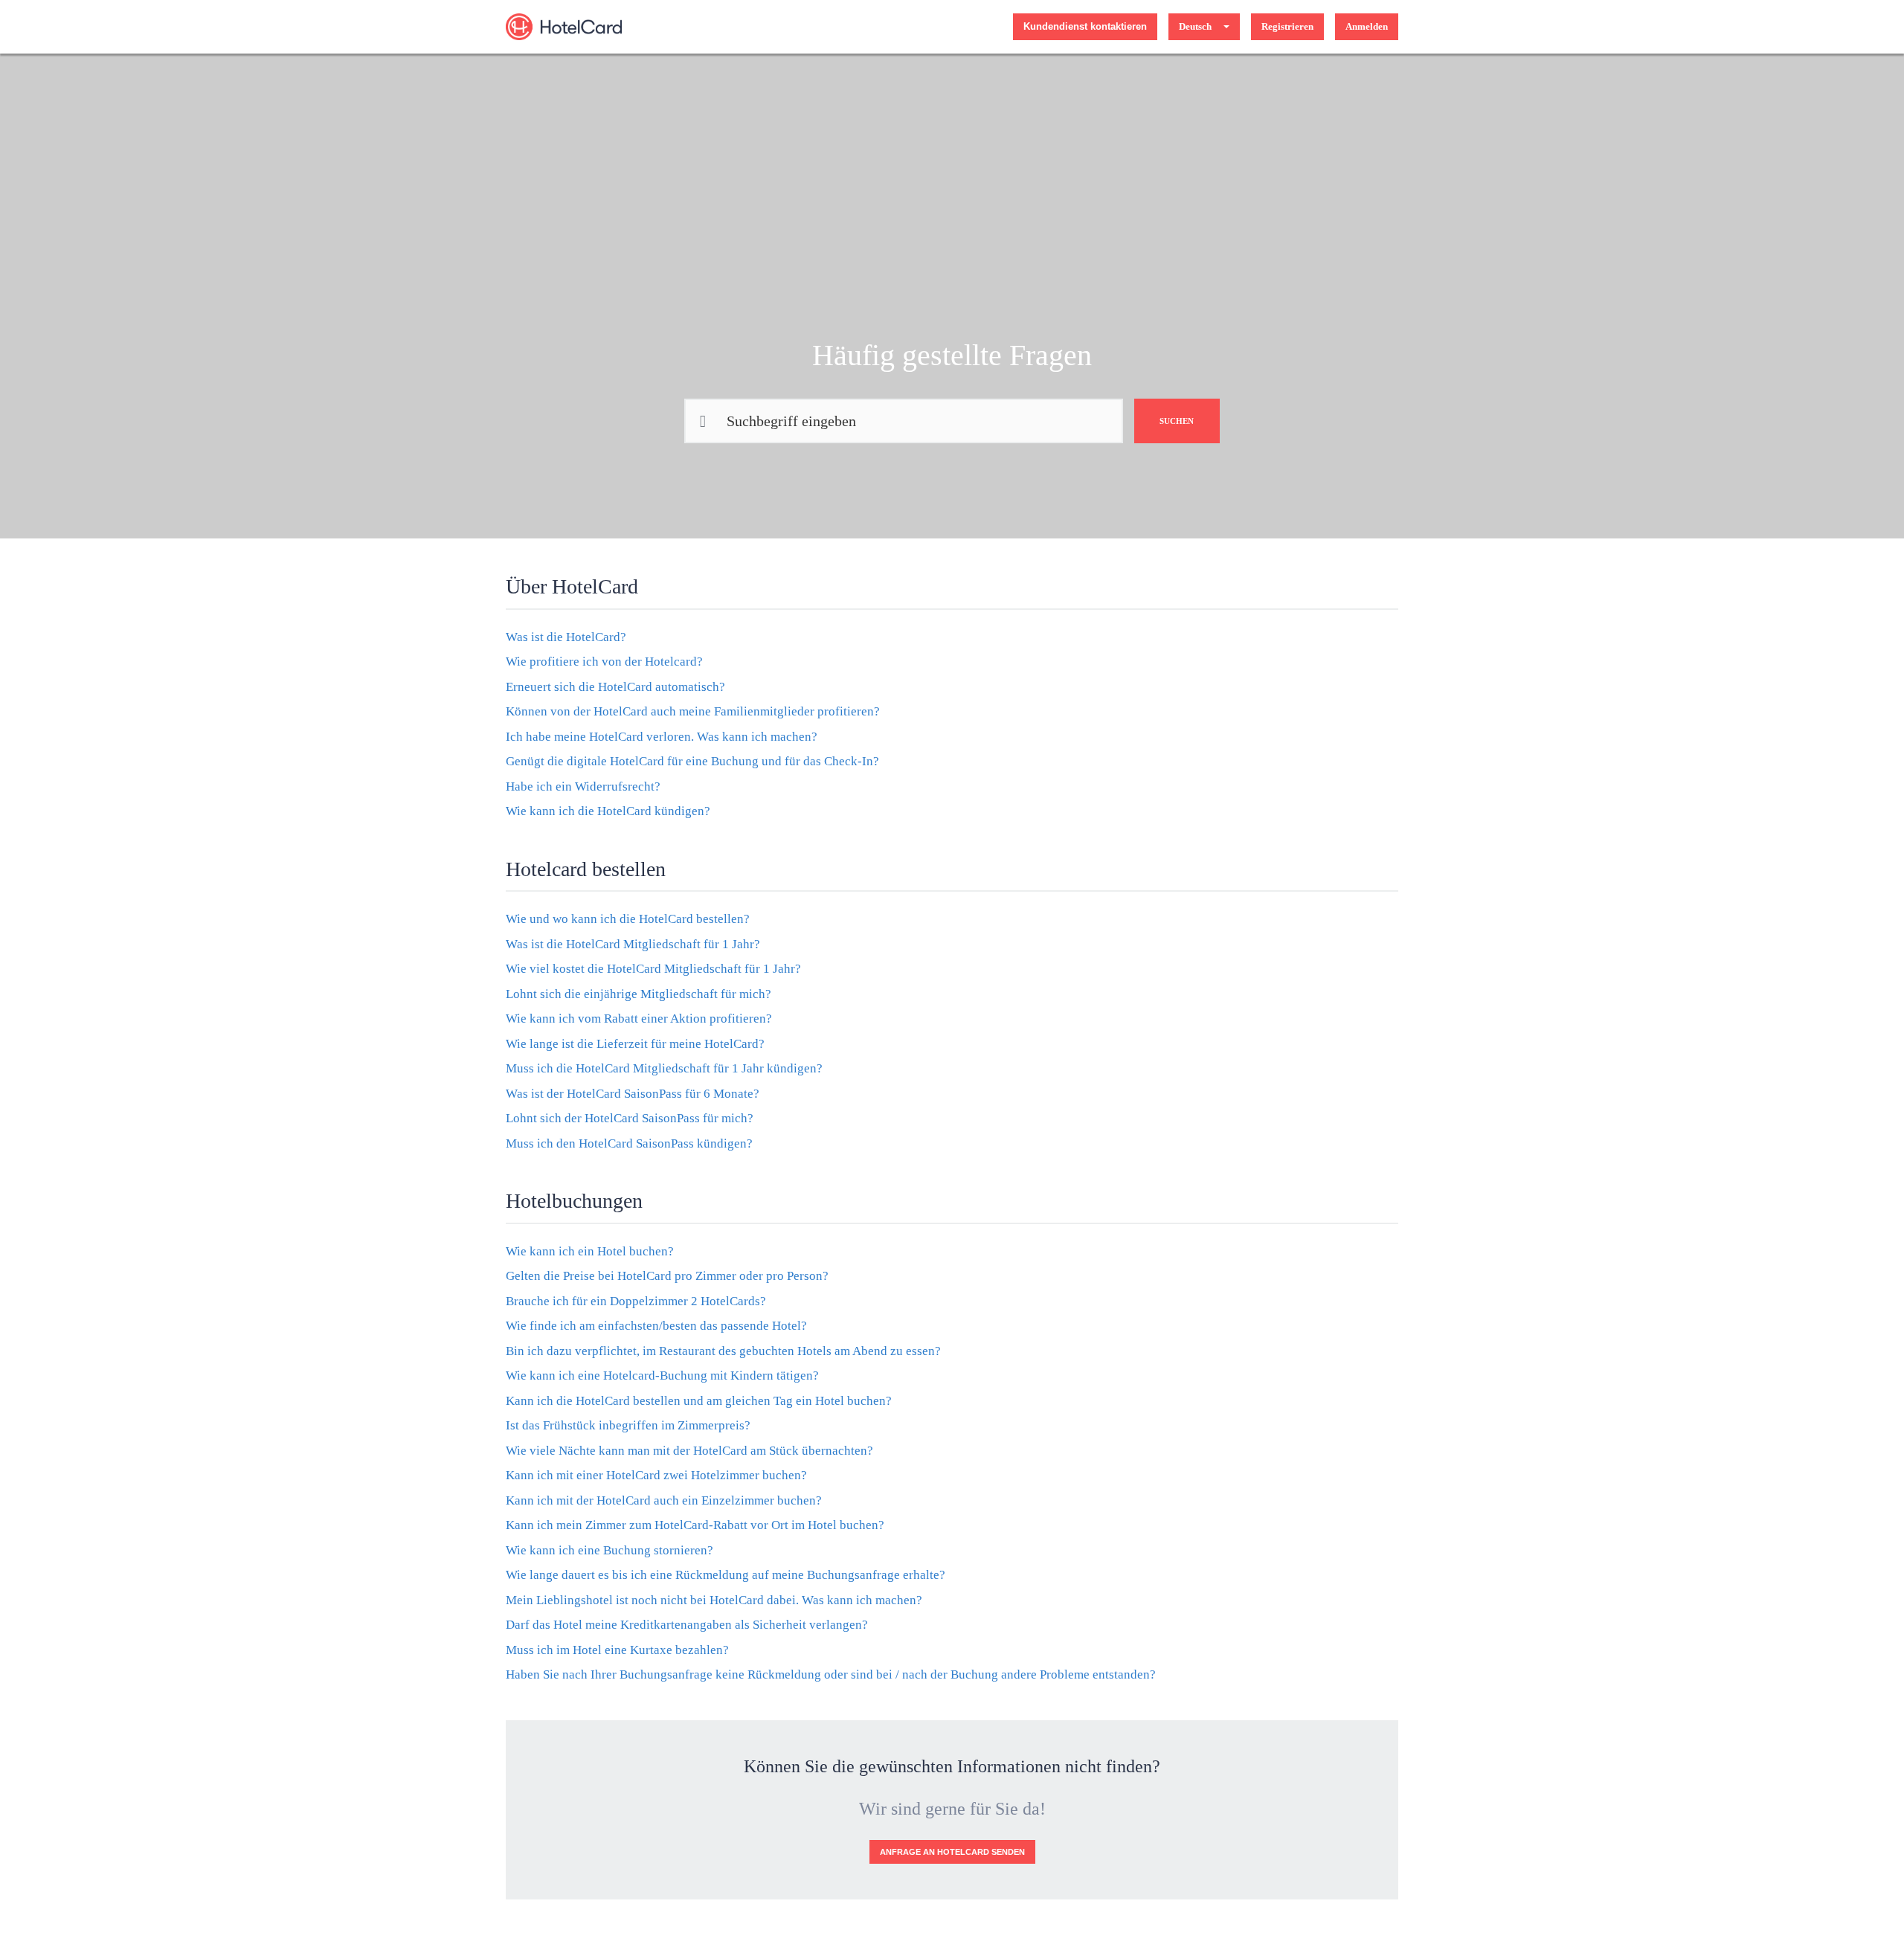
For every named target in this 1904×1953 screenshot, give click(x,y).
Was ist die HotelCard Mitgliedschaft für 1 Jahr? (633, 944)
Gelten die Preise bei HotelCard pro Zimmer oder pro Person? (667, 1276)
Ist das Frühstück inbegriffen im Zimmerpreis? (628, 1425)
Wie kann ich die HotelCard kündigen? (608, 811)
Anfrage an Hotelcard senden (952, 1852)
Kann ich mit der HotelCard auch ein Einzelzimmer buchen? (664, 1500)
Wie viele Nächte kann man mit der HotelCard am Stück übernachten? (689, 1451)
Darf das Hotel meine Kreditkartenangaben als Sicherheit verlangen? (687, 1625)
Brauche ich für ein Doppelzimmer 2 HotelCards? (636, 1301)
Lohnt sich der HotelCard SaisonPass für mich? (630, 1118)
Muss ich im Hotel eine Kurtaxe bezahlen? (617, 1650)
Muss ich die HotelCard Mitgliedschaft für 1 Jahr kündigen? (664, 1068)
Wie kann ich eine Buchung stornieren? (610, 1550)
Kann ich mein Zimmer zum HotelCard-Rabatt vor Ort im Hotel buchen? (695, 1525)
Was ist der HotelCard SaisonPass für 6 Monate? (633, 1094)
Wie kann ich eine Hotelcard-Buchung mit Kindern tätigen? (662, 1376)
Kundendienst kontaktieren (1085, 26)
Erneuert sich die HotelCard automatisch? (615, 687)
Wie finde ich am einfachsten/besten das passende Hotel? (656, 1326)
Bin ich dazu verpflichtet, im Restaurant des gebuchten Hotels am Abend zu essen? (723, 1351)
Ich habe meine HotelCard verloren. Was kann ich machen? (662, 737)
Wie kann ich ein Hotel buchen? (590, 1251)
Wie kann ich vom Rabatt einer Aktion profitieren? (639, 1019)
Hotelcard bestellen (586, 869)
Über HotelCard (572, 586)
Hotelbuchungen (574, 1201)
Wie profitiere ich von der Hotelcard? (604, 662)
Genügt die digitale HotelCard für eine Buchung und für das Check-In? (692, 761)
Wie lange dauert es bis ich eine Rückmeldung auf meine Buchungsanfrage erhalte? (726, 1575)
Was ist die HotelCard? (566, 637)
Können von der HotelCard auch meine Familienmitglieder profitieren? (693, 711)
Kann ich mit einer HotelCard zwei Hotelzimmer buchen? (656, 1475)
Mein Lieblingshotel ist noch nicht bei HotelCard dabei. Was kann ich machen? (714, 1600)
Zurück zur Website (963, 26)
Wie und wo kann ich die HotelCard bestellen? (628, 919)
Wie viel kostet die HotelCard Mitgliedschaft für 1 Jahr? (653, 969)
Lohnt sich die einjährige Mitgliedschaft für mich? (639, 994)
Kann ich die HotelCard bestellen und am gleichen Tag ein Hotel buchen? (699, 1401)
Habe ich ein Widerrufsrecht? (583, 786)
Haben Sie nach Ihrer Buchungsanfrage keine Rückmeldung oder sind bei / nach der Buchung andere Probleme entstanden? (831, 1674)
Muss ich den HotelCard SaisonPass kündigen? (629, 1143)
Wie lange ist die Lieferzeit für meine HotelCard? (635, 1044)
